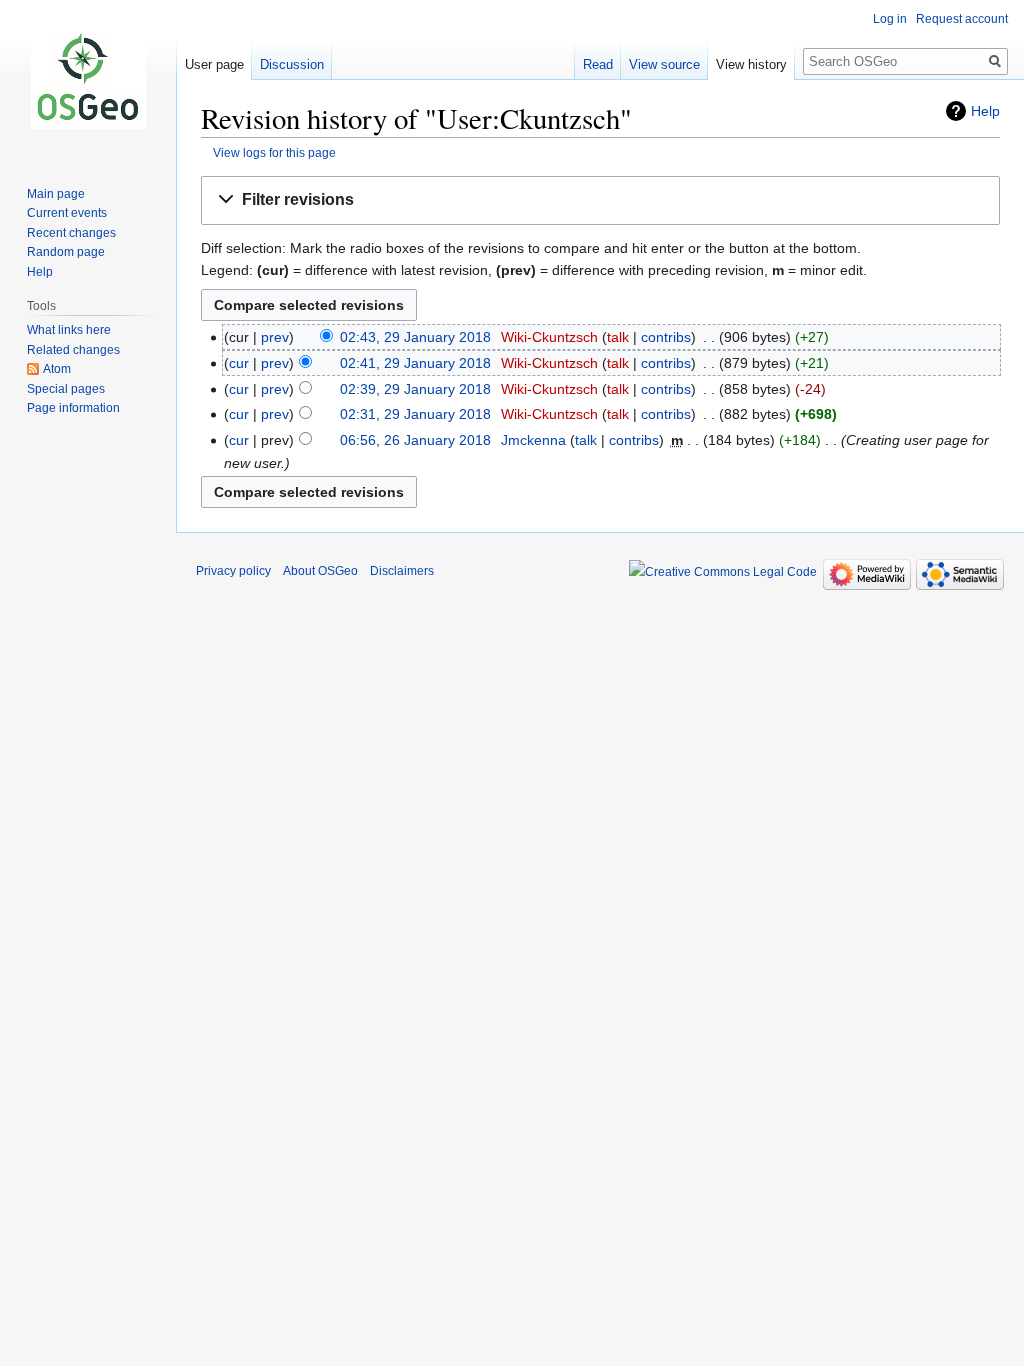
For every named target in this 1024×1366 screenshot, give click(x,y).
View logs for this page (274, 152)
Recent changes (71, 233)
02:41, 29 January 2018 (415, 363)
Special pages (66, 389)
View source (664, 64)
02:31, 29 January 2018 (415, 414)
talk (618, 337)
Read (598, 64)
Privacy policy (233, 571)
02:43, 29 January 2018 (415, 337)
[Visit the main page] (88, 80)
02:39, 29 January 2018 (415, 389)
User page (214, 64)
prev (275, 337)
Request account (962, 19)
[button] (600, 200)
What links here (69, 330)
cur (239, 363)
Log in (890, 19)
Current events (67, 213)
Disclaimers (402, 571)
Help (985, 111)
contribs (666, 337)
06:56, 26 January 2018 (415, 440)
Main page (56, 194)
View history (751, 64)
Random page (66, 252)
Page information (73, 408)
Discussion (292, 64)
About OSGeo (320, 571)
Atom (57, 369)
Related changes (73, 350)
